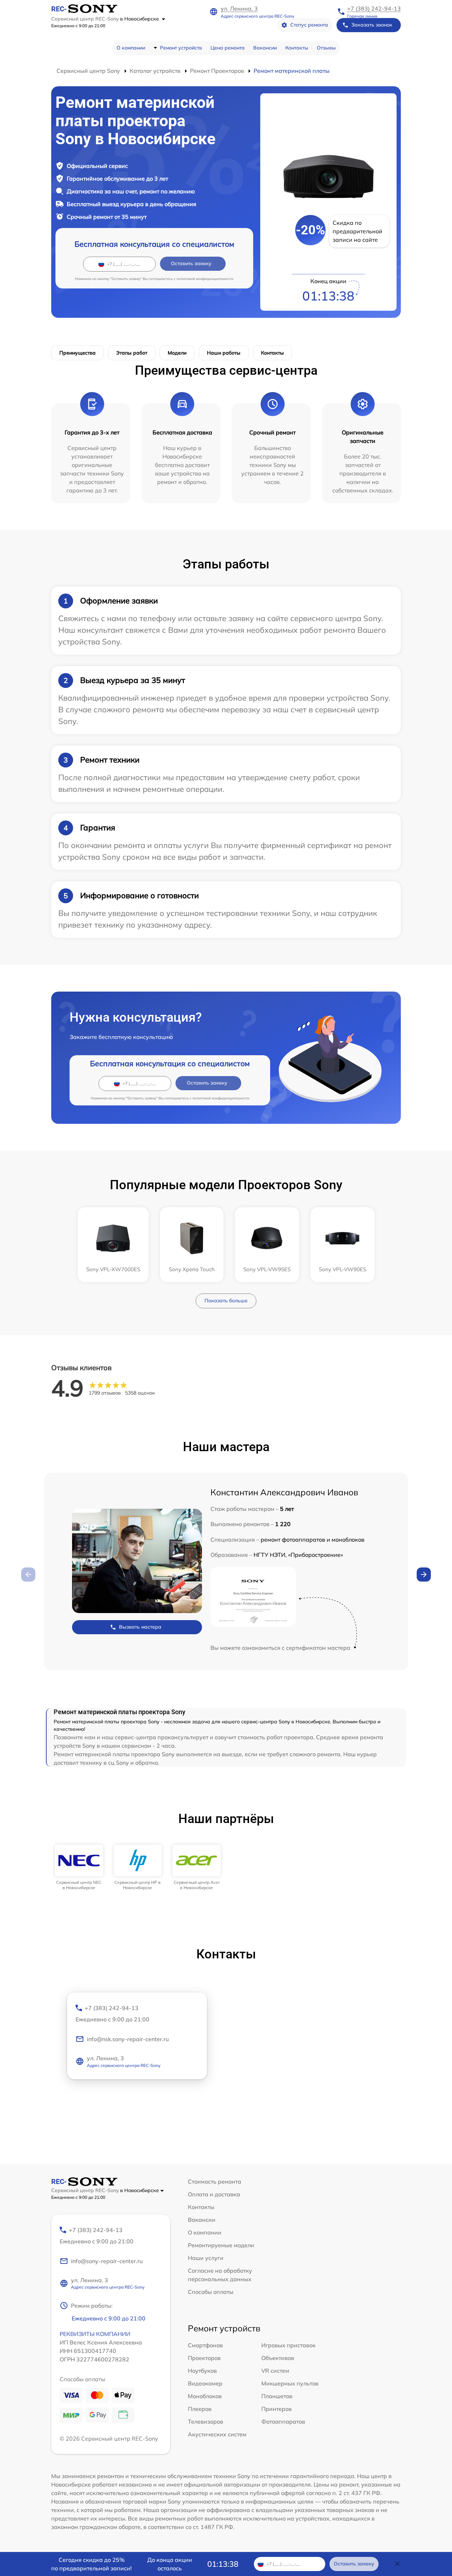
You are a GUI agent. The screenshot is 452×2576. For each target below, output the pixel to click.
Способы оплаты (211, 2292)
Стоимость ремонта (215, 2181)
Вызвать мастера (140, 1627)
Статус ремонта (309, 25)
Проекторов (204, 2358)
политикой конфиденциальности (205, 279)
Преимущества (78, 353)
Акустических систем (217, 2434)
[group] (79, 1867)
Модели (177, 353)
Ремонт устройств (181, 48)
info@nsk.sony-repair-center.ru (128, 2039)
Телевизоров (206, 2422)
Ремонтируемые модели (221, 2245)
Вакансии (265, 48)
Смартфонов (205, 2345)
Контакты (297, 48)
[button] (424, 1575)
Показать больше (226, 1301)
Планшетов (277, 2396)
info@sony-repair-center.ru (107, 2261)
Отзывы (326, 48)
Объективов (278, 2358)
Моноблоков (205, 2396)
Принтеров (276, 2409)
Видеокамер (205, 2383)
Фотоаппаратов (283, 2422)
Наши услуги (206, 2258)
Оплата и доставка (214, 2194)
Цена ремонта (228, 48)
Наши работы (224, 353)
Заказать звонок (372, 25)
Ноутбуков (202, 2371)
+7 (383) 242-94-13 (374, 8)
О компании (131, 48)
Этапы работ (132, 353)
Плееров (200, 2409)
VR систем (275, 2371)
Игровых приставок (289, 2345)
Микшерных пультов (290, 2383)
